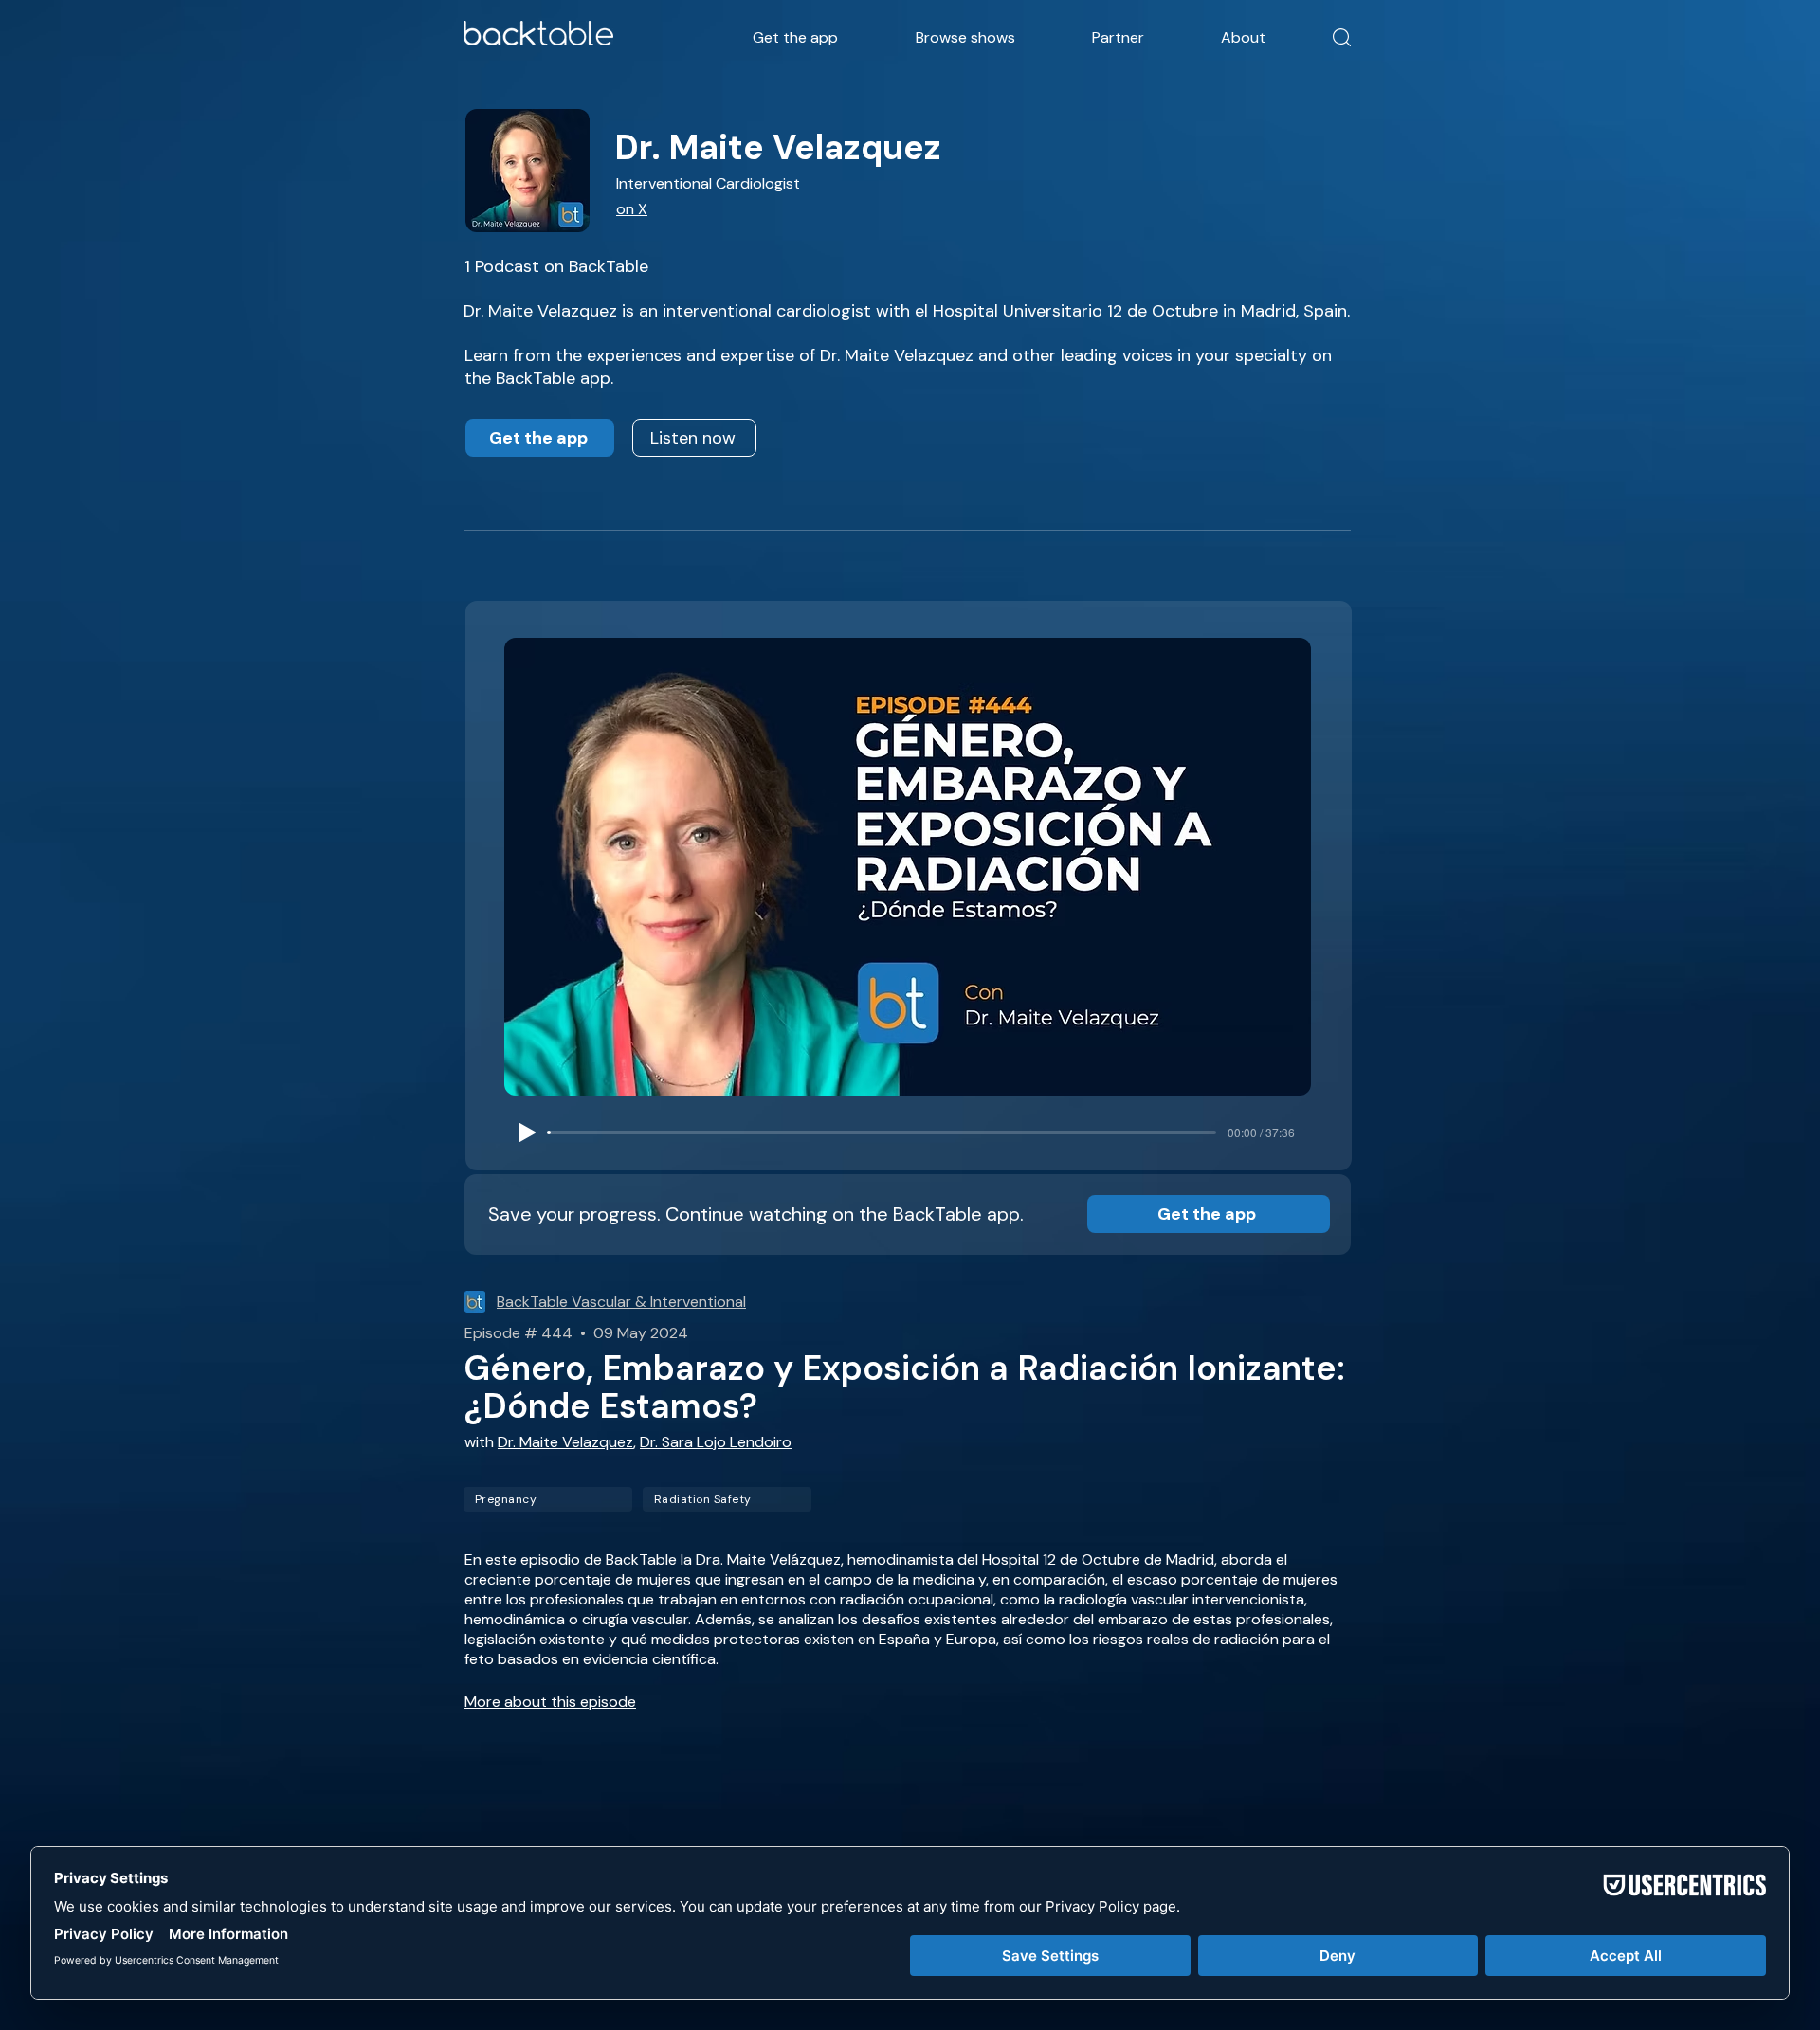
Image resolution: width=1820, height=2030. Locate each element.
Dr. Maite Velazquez (565, 1442)
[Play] (527, 1133)
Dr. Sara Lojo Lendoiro (716, 1442)
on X (632, 209)
